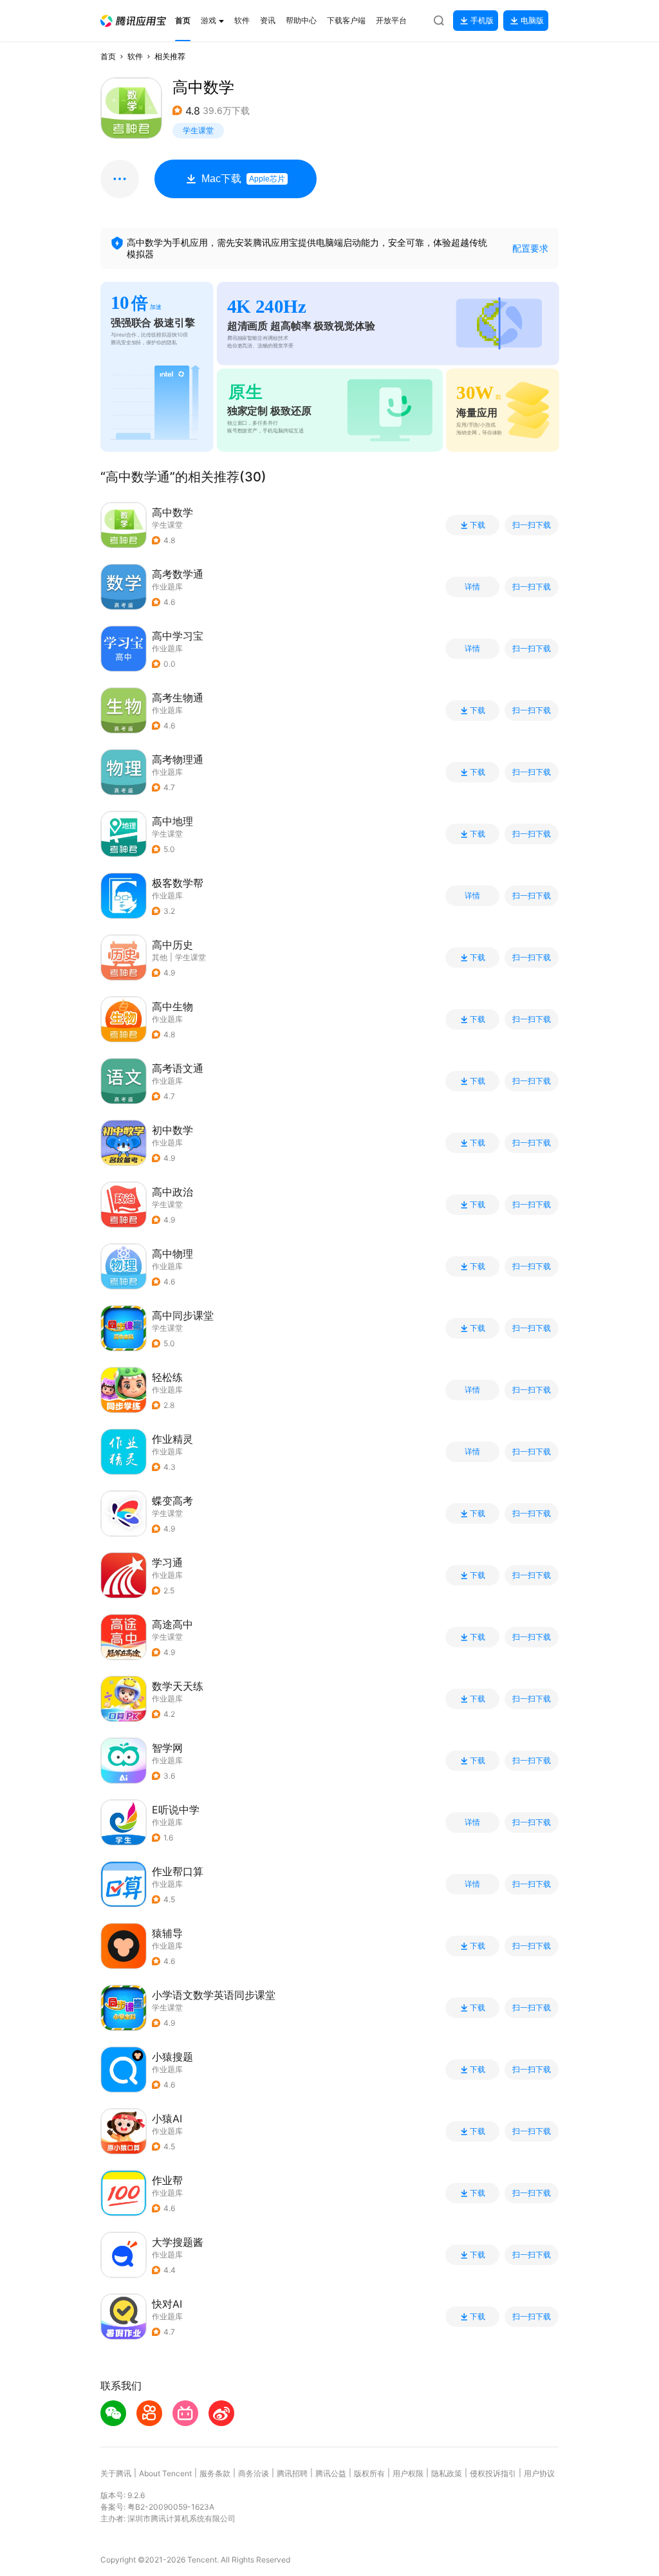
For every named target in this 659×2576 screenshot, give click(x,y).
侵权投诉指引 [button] (493, 2473)
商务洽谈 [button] (254, 2473)
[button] (133, 21)
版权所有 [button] (369, 2473)
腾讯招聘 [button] (292, 2473)
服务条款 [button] (215, 2473)
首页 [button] (108, 56)
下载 (478, 525)
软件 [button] (135, 56)
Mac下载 (243, 179)
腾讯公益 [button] (331, 2473)
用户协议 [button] (539, 2473)
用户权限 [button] (408, 2473)
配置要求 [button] (530, 248)
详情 (472, 587)
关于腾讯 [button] (116, 2473)
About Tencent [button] (165, 2473)
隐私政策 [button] (447, 2473)
